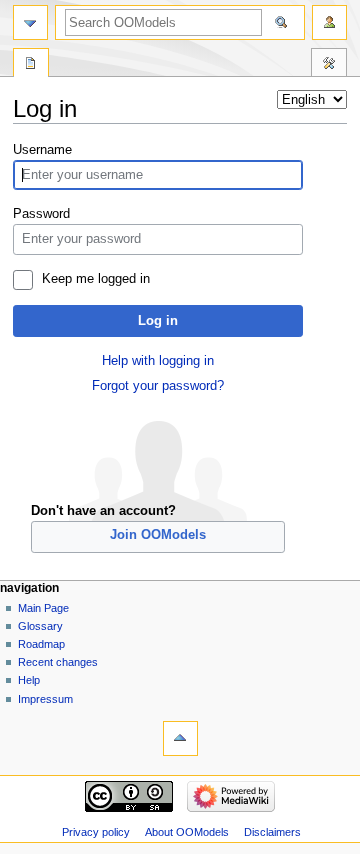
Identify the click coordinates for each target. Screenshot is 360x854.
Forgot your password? (158, 386)
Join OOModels (158, 535)
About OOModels (187, 832)
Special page (31, 65)
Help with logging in (158, 361)
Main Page (43, 608)
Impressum (45, 699)
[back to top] (180, 738)
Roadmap (41, 644)
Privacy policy (96, 832)
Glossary (40, 626)
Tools (329, 65)
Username (42, 150)
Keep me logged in (96, 279)
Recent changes (58, 662)
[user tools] (329, 22)
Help (29, 680)
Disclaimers (272, 832)
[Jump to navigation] (30, 22)
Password (41, 214)
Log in (158, 321)
